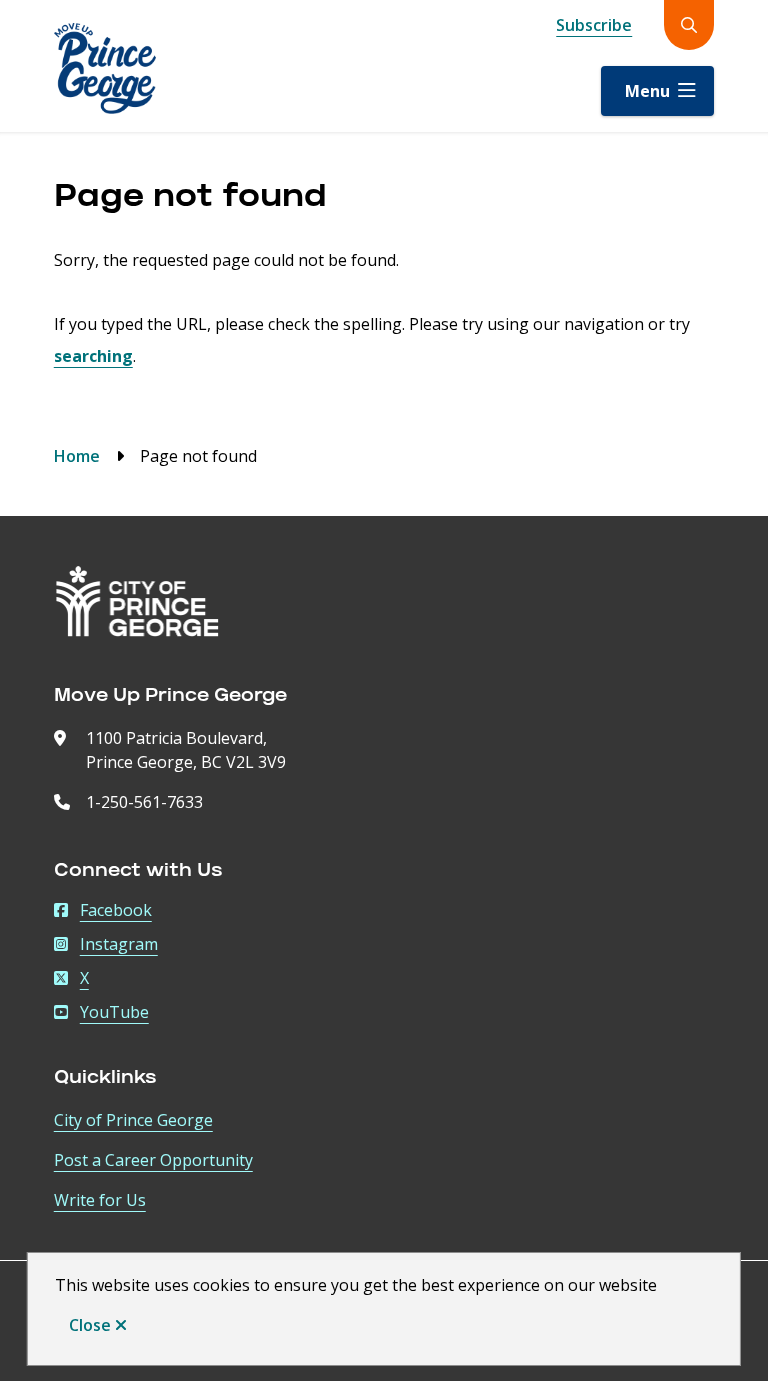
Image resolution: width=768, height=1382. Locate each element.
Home (77, 456)
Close (90, 1325)
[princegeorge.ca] (137, 601)
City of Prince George (133, 1120)
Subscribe (594, 25)
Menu (647, 91)
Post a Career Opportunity (153, 1160)
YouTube (114, 1012)
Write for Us (100, 1200)
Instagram (119, 944)
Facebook (116, 910)
